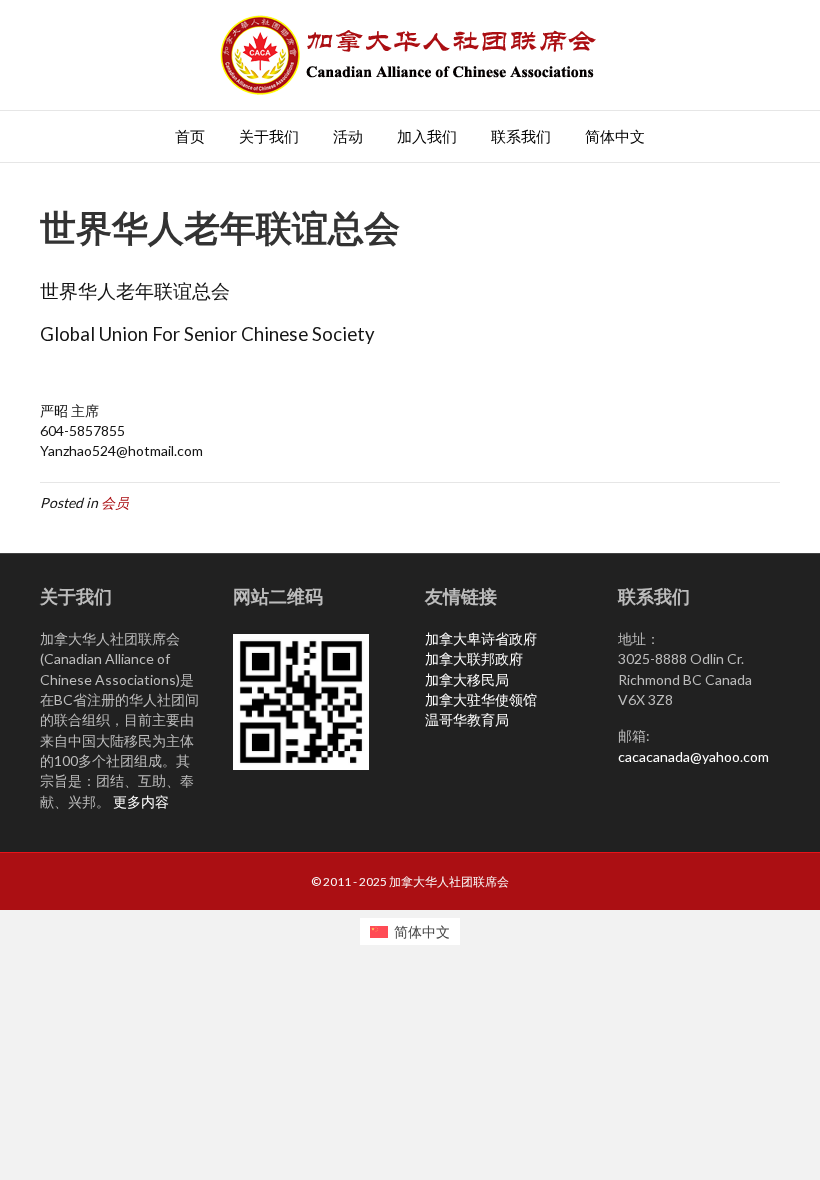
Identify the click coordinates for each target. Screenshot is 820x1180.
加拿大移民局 (467, 679)
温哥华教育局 (467, 719)
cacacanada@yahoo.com (693, 756)
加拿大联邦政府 (474, 658)
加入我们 (427, 136)
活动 (348, 136)
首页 (190, 136)
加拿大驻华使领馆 (481, 699)
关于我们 (269, 136)
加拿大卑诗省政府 (481, 638)
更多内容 (141, 801)
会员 (115, 502)
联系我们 (521, 136)
